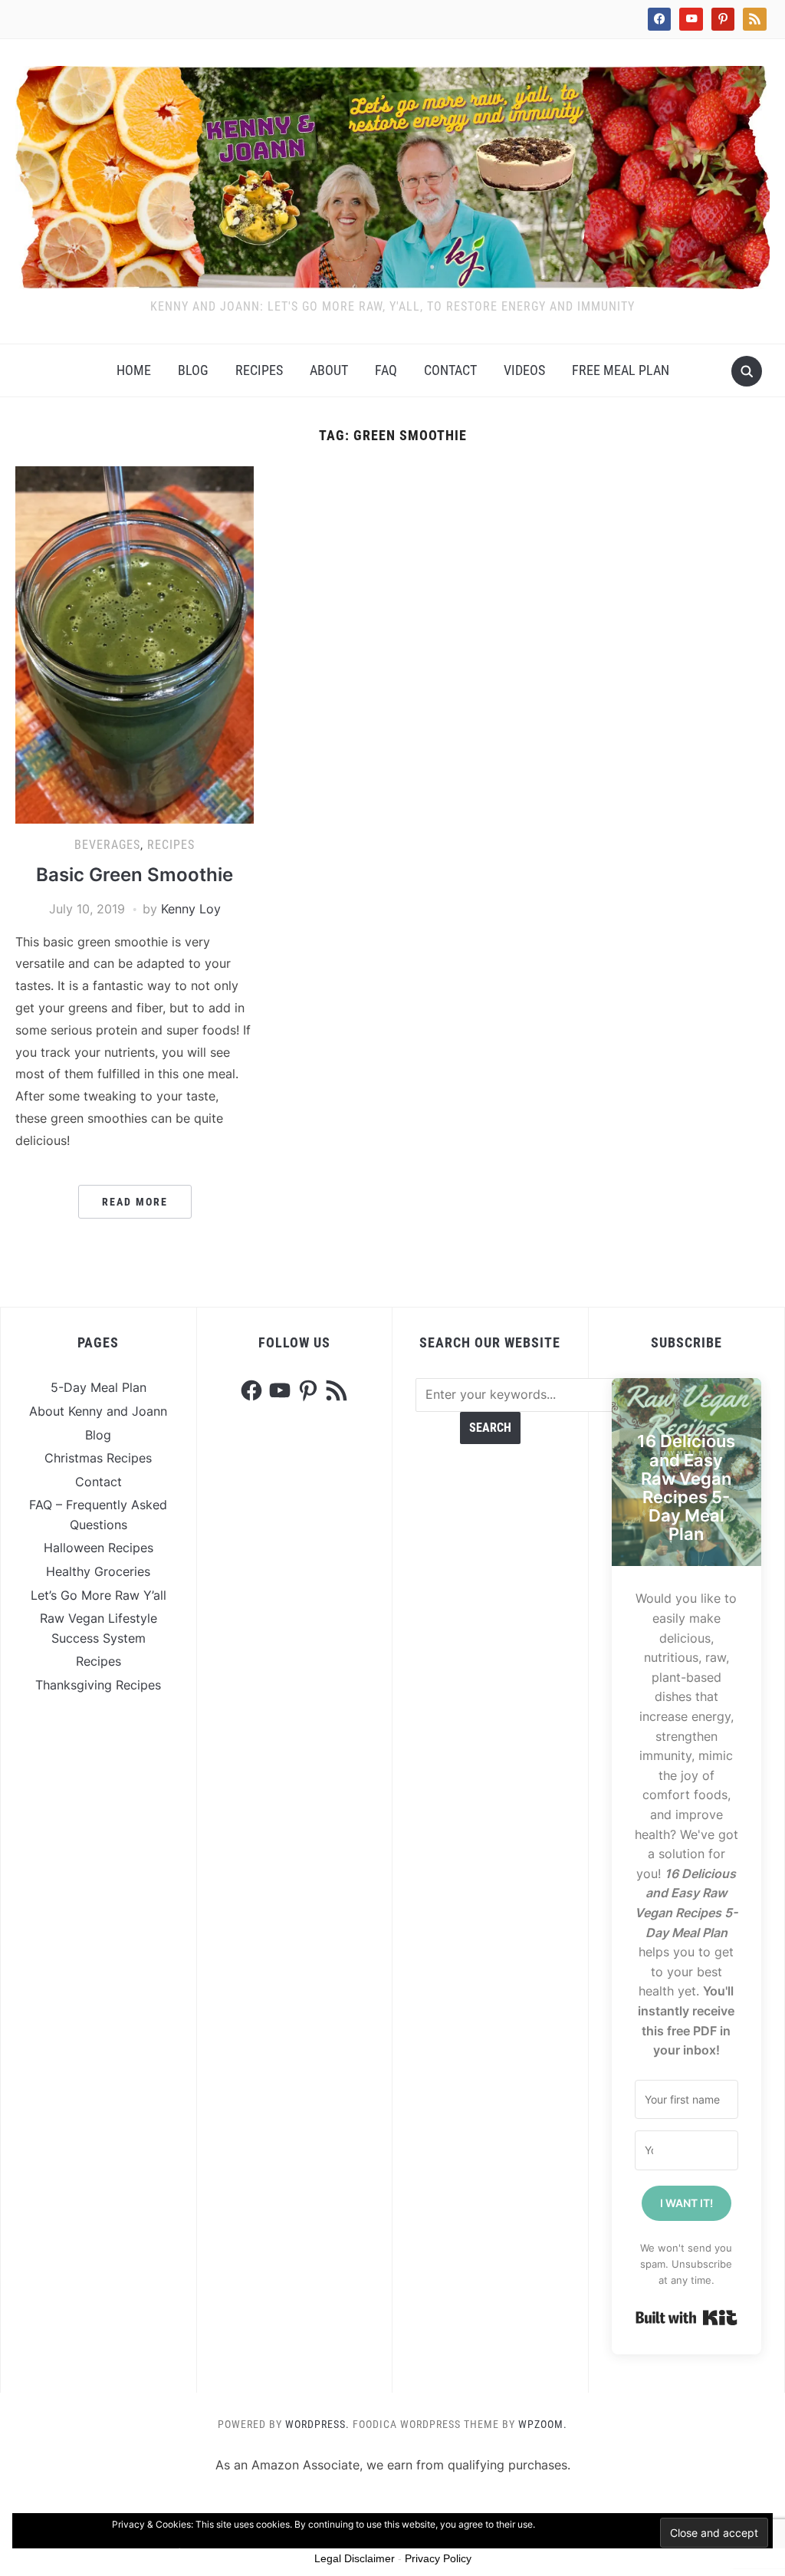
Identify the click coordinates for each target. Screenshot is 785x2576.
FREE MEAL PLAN (621, 370)
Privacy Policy (438, 2558)
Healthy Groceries (98, 1571)
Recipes (259, 370)
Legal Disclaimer (355, 2558)
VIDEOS (524, 370)
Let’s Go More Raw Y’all (99, 1595)
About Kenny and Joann (98, 1411)
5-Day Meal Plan (99, 1387)
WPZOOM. (543, 2424)
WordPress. (317, 2424)
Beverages (107, 845)
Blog (193, 370)
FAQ (386, 370)
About (329, 370)
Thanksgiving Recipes (98, 1685)
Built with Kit (686, 2318)
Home (134, 370)
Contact (450, 370)
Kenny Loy (191, 909)
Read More (135, 1202)
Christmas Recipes (98, 1458)
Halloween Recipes (99, 1548)
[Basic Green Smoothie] (134, 643)
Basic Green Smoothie (135, 875)
